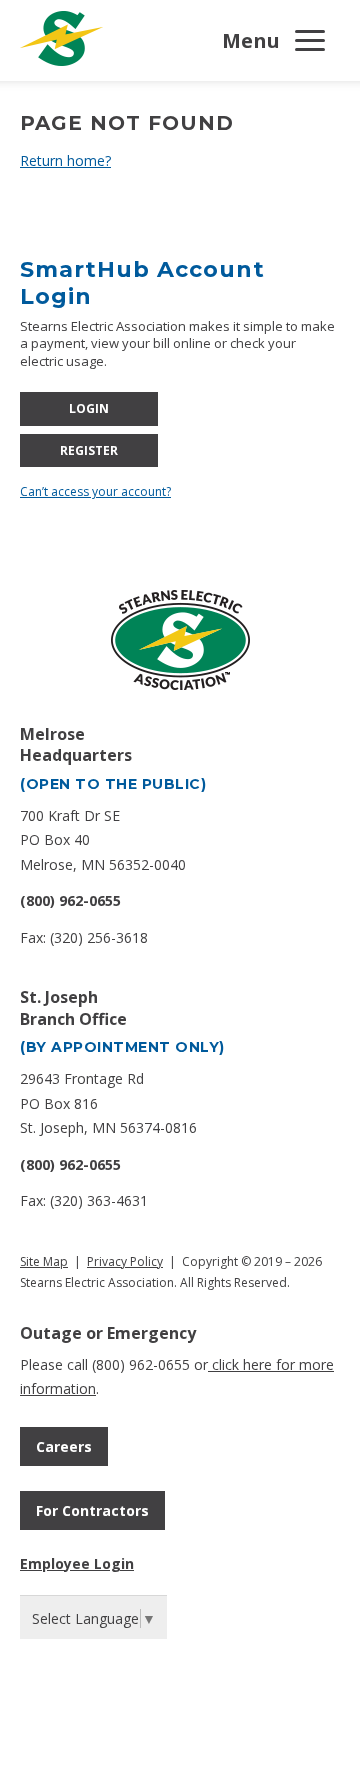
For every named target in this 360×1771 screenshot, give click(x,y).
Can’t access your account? (95, 491)
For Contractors (92, 1510)
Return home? (65, 160)
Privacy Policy (125, 1261)
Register (89, 450)
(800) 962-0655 (70, 900)
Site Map (44, 1261)
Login (89, 408)
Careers (64, 1446)
